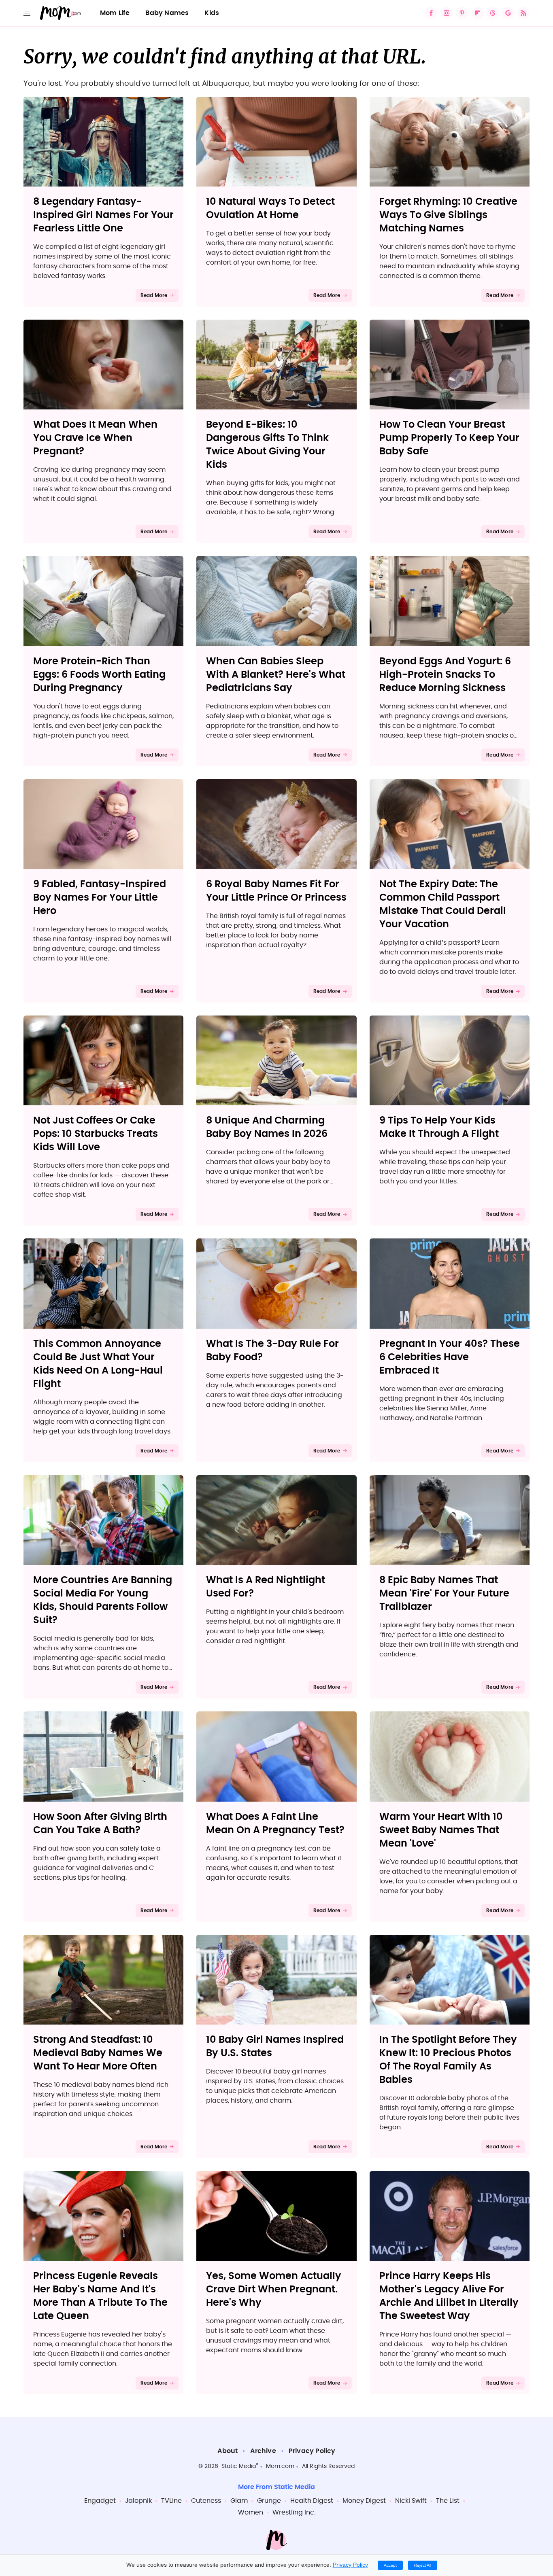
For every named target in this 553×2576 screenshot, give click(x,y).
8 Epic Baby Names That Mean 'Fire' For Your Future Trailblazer (444, 1594)
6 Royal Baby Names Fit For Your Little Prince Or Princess (276, 891)
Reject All (423, 2565)
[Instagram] (447, 13)
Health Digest (312, 2501)
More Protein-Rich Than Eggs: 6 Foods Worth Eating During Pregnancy (99, 675)
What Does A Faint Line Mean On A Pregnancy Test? (275, 1824)
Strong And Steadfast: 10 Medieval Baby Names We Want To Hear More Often (98, 2053)
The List (448, 2501)
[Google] (508, 13)
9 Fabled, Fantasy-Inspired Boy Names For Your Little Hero (100, 898)
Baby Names (167, 13)
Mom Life (115, 13)
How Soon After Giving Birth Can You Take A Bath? (100, 1824)
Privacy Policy (312, 2451)
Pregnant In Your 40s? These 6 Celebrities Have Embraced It (450, 1357)
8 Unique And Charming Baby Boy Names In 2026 (267, 1127)
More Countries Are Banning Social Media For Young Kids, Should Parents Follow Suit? (103, 1600)
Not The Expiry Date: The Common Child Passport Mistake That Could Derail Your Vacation (443, 904)
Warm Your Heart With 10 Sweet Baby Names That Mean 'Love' (441, 1830)
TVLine (171, 2501)
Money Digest (364, 2501)
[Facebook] (431, 13)
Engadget (100, 2501)
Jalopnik (138, 2501)
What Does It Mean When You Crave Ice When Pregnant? (95, 438)
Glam (239, 2501)
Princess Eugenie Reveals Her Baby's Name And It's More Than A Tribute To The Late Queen (100, 2296)
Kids (212, 13)
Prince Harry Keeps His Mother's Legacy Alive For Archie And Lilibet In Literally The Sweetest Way (449, 2296)
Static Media (239, 2466)
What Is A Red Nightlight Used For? (266, 1587)
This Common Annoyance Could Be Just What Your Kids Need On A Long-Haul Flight (98, 1364)
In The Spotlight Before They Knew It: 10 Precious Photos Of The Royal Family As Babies (448, 2060)
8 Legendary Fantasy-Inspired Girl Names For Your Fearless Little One (103, 215)
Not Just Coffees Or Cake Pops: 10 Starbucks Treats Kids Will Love (96, 1134)
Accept (390, 2565)
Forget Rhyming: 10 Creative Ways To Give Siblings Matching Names (448, 215)
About (228, 2451)
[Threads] (493, 13)
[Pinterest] (462, 13)
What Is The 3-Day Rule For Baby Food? (272, 1351)
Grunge (269, 2501)
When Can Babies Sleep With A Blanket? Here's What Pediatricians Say (276, 675)
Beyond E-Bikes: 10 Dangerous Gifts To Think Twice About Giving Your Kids (267, 445)
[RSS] (523, 13)
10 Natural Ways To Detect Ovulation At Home (270, 209)
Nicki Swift (411, 2501)
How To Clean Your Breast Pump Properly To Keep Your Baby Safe (449, 438)
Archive (263, 2451)
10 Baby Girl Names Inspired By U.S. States (275, 2047)
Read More (154, 295)
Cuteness (206, 2501)
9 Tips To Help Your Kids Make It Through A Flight (439, 1127)
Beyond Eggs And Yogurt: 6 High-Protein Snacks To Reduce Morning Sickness (445, 675)
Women (251, 2512)
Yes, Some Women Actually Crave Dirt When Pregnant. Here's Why (274, 2290)
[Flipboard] (477, 13)
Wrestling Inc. (294, 2512)
